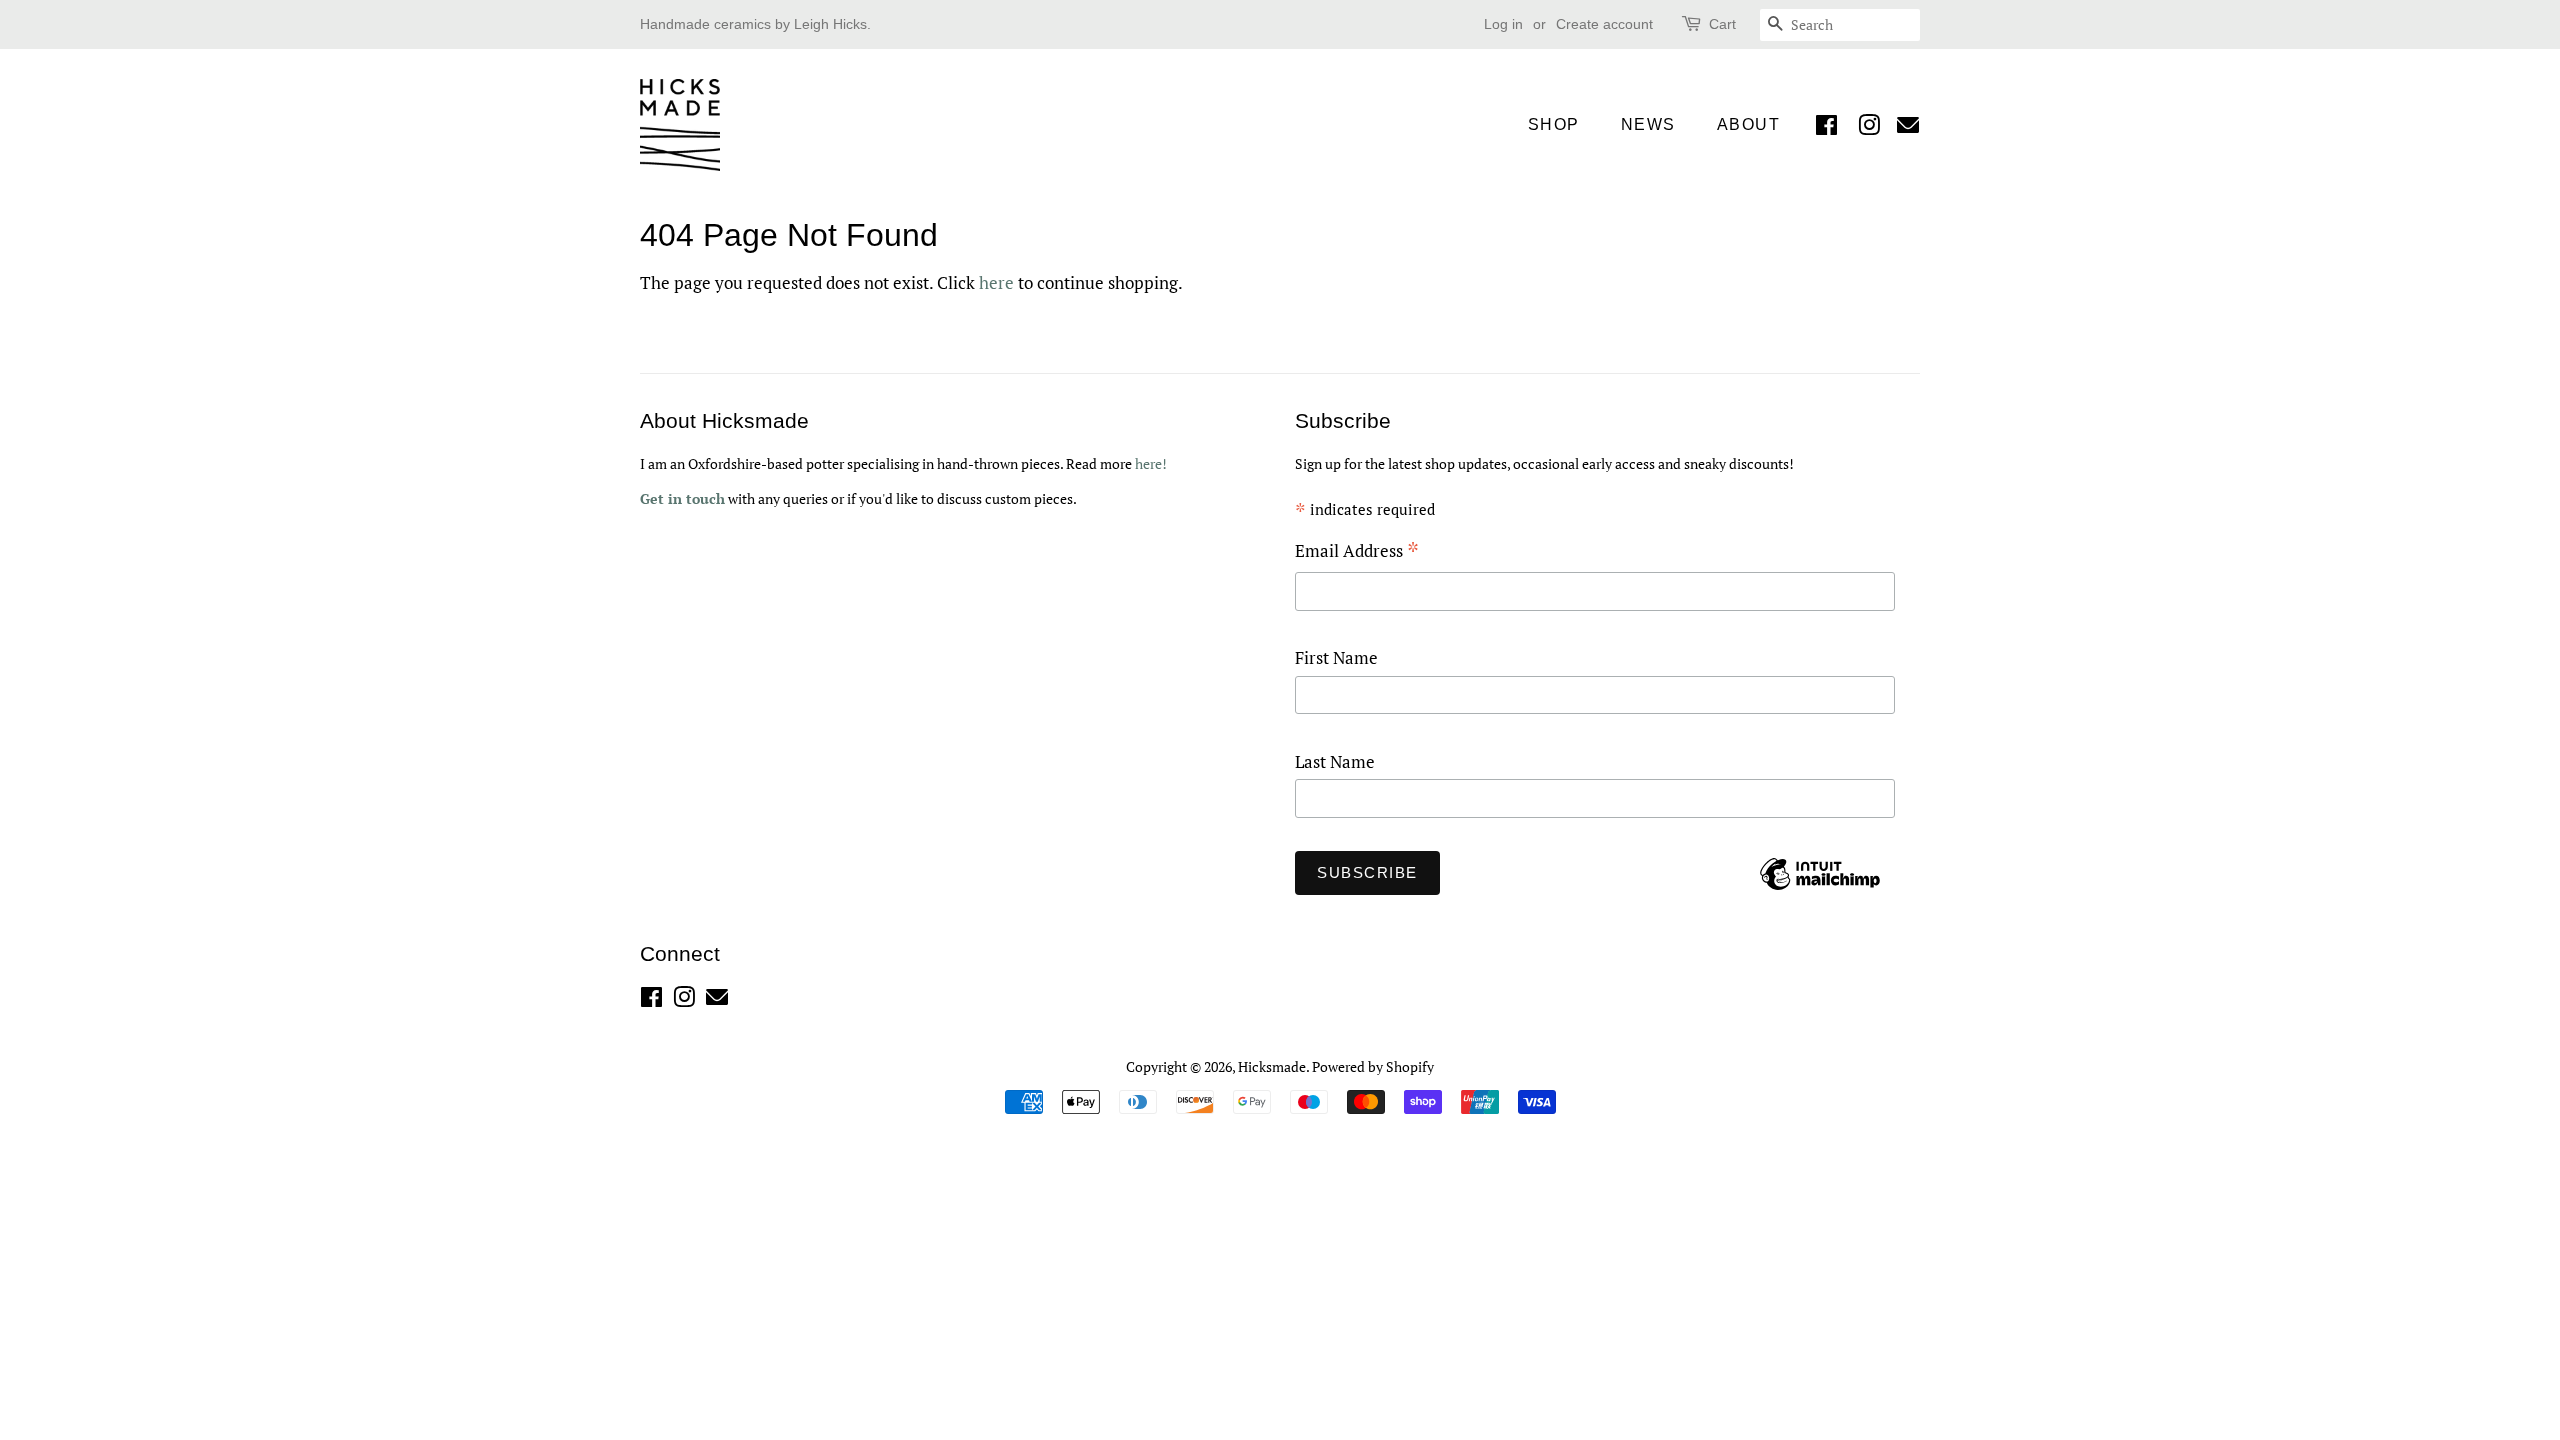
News (1648, 124)
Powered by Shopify (1373, 1066)
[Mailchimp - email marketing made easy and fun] (1820, 888)
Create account (1604, 24)
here (996, 282)
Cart (1722, 24)
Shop (1554, 124)
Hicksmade (1272, 1066)
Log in (1503, 24)
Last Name (1335, 761)
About (1749, 124)
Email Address (1357, 552)
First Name (1336, 657)
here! (1151, 463)
